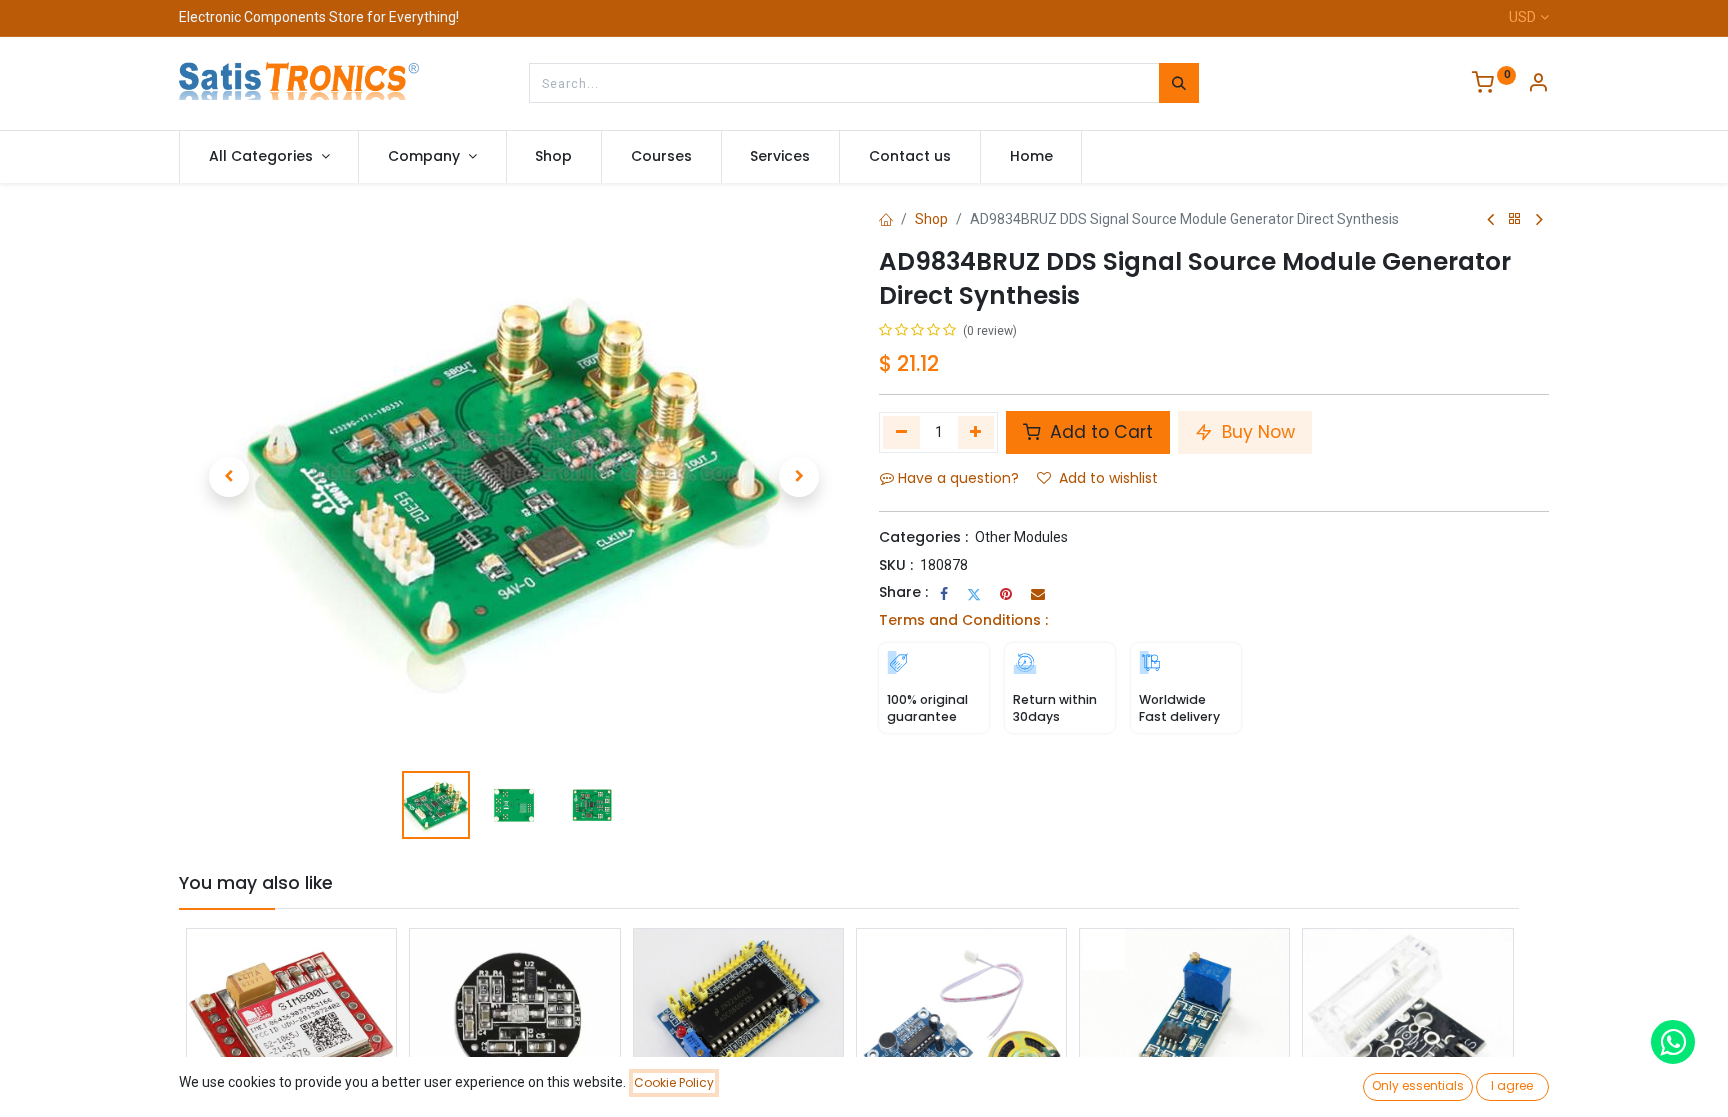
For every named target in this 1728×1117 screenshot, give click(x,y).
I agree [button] (1512, 1085)
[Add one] (976, 432)
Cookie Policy (674, 1082)
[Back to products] (1515, 219)
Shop (931, 219)
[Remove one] (901, 432)
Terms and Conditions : (963, 620)
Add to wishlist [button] (1108, 478)
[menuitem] (554, 157)
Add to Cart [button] (1099, 432)
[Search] (1179, 83)
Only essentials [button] (1418, 1085)
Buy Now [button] (1256, 432)
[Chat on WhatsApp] (1673, 1042)
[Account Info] (1538, 85)
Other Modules (1021, 537)
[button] (229, 477)
